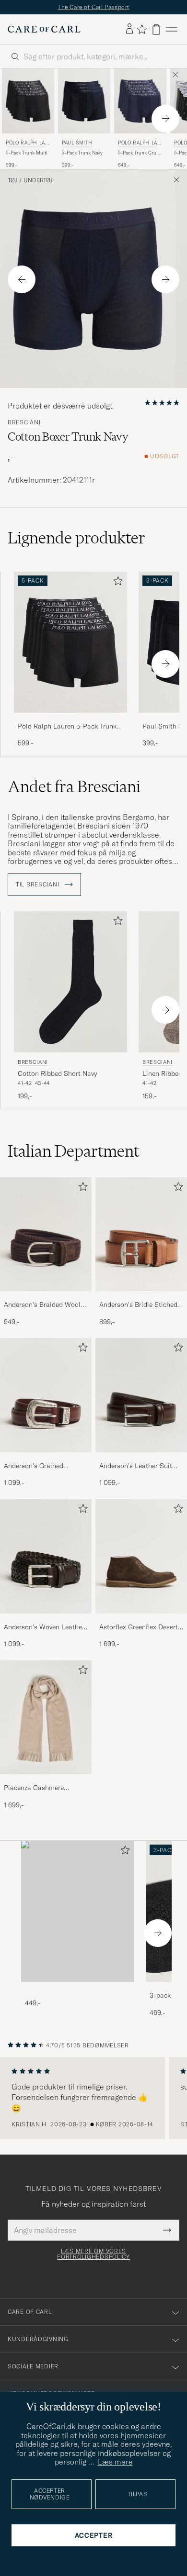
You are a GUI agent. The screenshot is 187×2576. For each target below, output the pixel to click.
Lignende (76, 538)
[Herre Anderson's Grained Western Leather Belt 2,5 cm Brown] (46, 1395)
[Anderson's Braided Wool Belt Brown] (46, 1298)
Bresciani (24, 422)
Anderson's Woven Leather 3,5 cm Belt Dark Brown (44, 1627)
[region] (93, 2098)
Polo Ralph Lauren (27, 144)
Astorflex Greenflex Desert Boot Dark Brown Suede (139, 1627)
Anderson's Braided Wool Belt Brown (42, 1305)
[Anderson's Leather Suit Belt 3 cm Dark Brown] (141, 1459)
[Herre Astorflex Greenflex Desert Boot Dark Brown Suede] (141, 1556)
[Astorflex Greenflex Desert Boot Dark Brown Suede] (141, 1620)
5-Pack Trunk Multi (27, 153)
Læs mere (115, 2462)
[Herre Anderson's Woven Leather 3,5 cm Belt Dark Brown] (46, 1556)
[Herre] (78, 1911)
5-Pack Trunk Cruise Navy (140, 153)
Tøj (12, 180)
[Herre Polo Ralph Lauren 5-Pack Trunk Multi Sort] (28, 101)
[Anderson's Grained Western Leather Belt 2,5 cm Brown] (46, 1459)
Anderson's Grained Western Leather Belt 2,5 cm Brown (41, 1466)
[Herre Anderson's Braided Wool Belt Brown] (46, 1234)
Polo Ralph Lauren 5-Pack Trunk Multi (67, 727)
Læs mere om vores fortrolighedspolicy (93, 2254)
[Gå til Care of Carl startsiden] (44, 29)
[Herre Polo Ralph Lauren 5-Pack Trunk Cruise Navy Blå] (140, 101)
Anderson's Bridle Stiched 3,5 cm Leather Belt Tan (138, 1305)
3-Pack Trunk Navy (82, 153)
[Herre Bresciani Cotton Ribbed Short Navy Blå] (70, 982)
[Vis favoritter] (142, 29)
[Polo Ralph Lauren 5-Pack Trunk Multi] (70, 719)
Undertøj (38, 180)
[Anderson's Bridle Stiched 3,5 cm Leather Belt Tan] (141, 1298)
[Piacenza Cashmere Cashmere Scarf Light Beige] (46, 1781)
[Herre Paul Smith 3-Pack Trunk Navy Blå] (84, 101)
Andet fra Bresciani (74, 786)
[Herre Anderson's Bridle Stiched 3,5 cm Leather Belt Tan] (141, 1234)
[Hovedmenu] (172, 29)
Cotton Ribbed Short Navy (57, 1073)
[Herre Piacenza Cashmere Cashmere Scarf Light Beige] (46, 1718)
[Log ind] (129, 29)
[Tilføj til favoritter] (116, 583)
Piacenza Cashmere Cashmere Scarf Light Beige (37, 1788)
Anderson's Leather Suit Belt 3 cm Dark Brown (136, 1466)
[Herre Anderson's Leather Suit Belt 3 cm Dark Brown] (141, 1395)
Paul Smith (77, 143)
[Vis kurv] (156, 29)
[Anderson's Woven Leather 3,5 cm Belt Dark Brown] (46, 1620)
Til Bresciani (38, 884)
